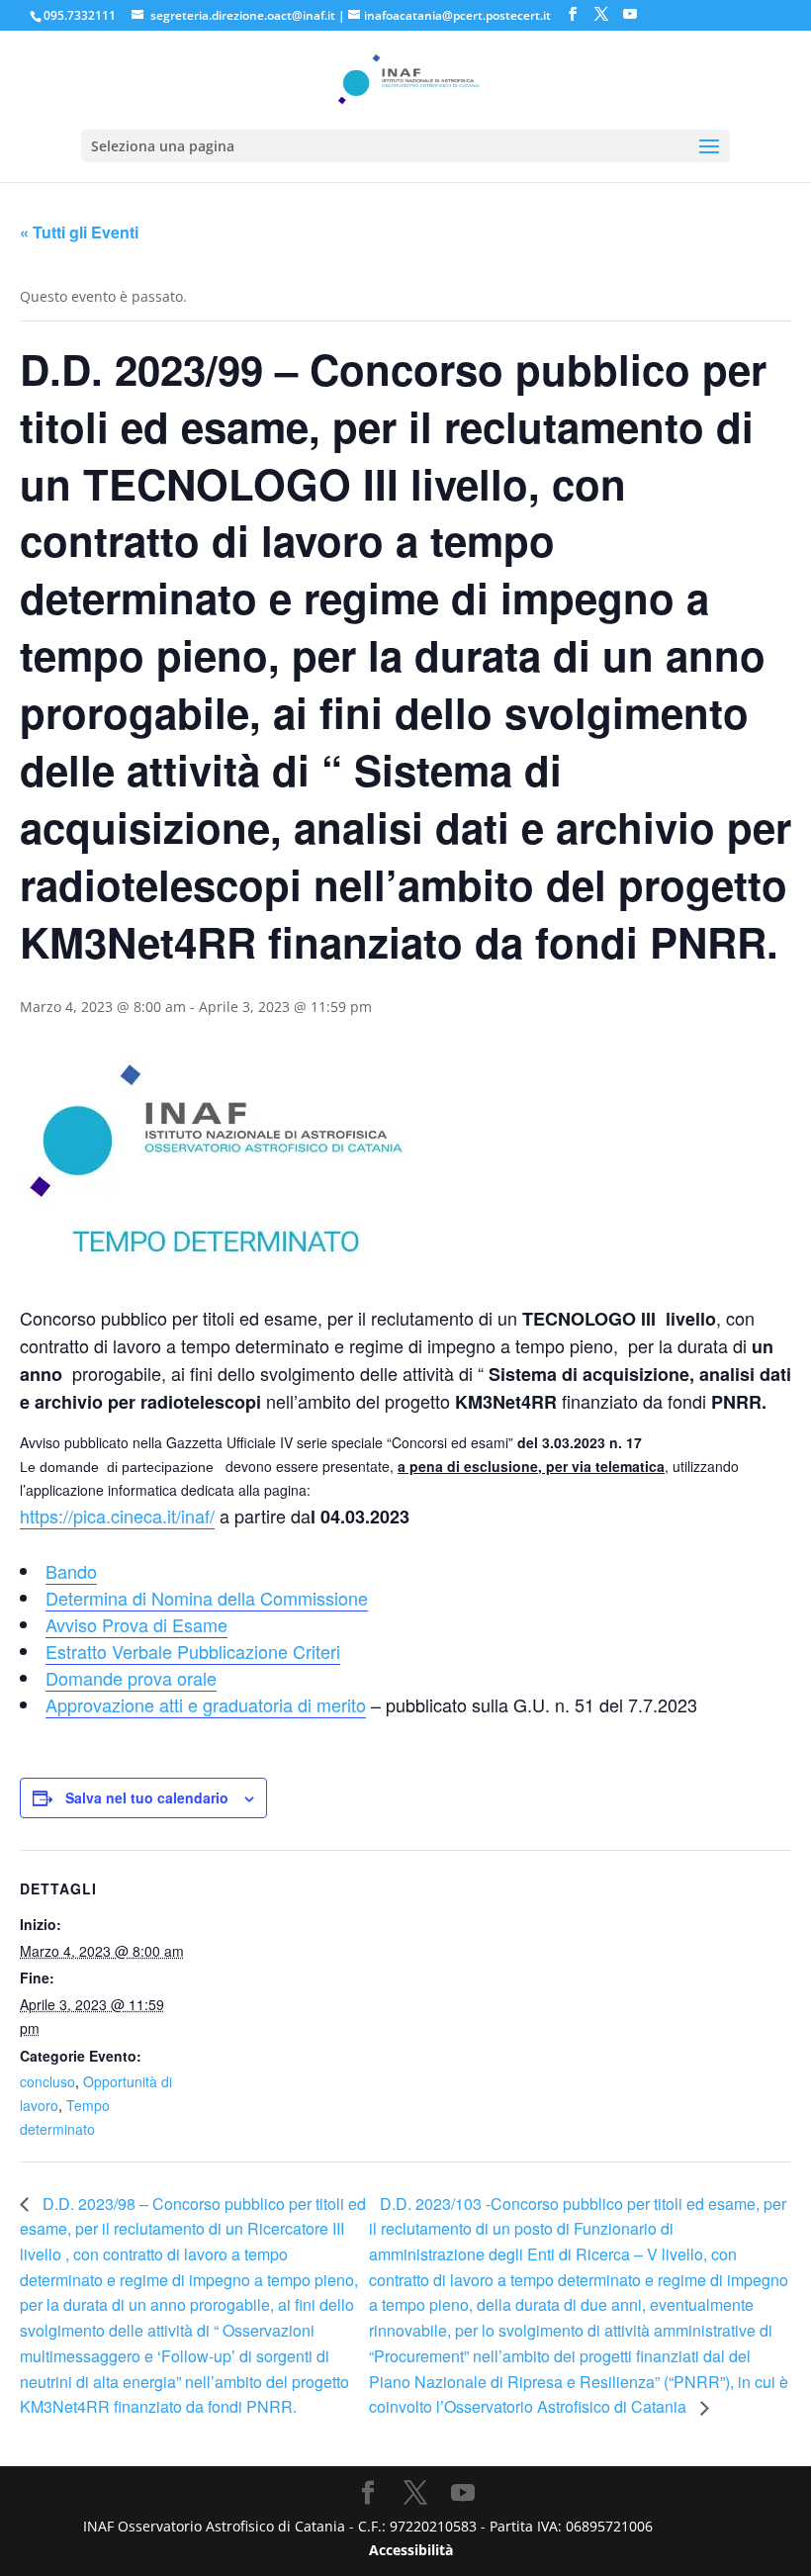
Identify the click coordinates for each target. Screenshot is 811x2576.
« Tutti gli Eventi (79, 232)
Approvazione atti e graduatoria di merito (206, 1704)
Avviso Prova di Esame (136, 1624)
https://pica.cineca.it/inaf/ (117, 1516)
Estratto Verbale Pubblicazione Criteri (193, 1651)
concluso (47, 2081)
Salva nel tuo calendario (147, 1797)
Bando (71, 1571)
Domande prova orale (131, 1678)
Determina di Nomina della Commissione (207, 1598)
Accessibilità (411, 2550)
